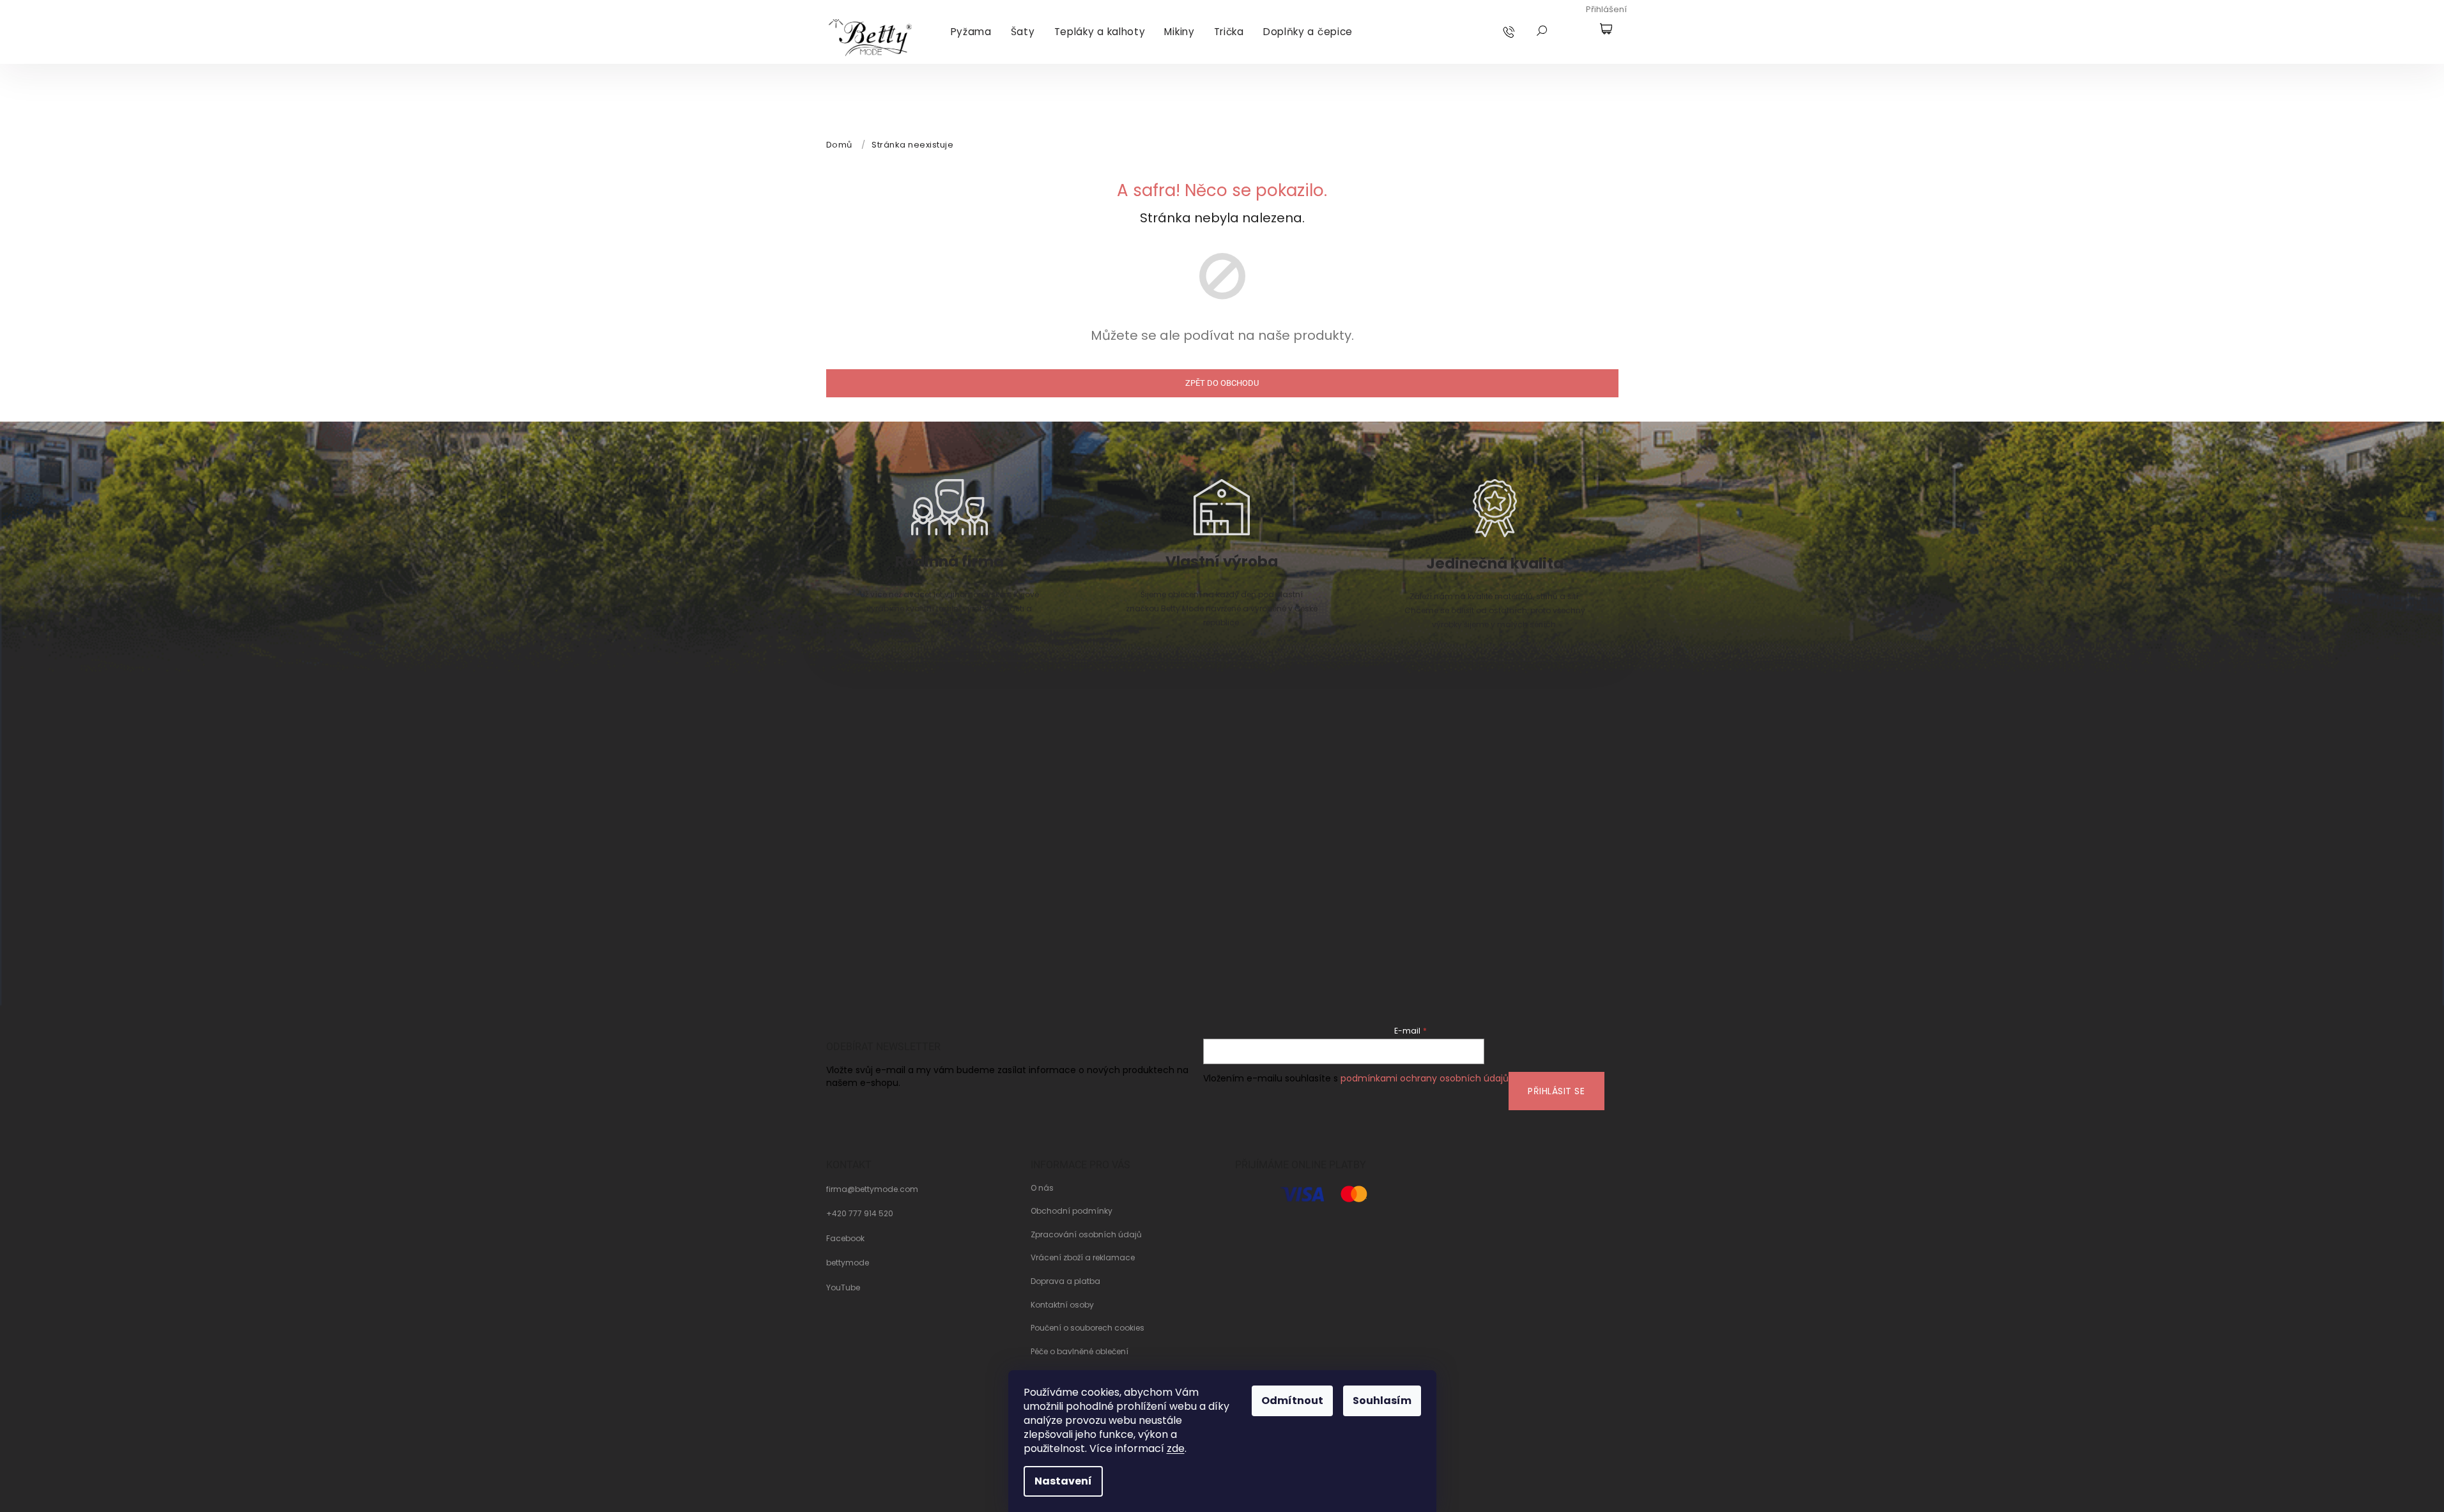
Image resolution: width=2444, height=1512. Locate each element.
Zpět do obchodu (1222, 383)
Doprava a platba (1065, 1281)
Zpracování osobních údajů (1086, 1235)
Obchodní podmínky (1072, 1211)
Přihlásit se (1556, 1091)
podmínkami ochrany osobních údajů (1425, 1078)
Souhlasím (1382, 1401)
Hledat (1542, 31)
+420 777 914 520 (860, 1214)
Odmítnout (1292, 1401)
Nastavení (1063, 1481)
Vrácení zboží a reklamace (1083, 1258)
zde (1176, 1448)
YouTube (843, 1288)
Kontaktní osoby (1062, 1305)
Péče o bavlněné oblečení (1080, 1352)
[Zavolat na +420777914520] (1521, 31)
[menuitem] (971, 32)
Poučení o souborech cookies (1088, 1328)
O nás (1042, 1188)
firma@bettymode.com (872, 1189)
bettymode (848, 1263)
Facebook (845, 1239)
